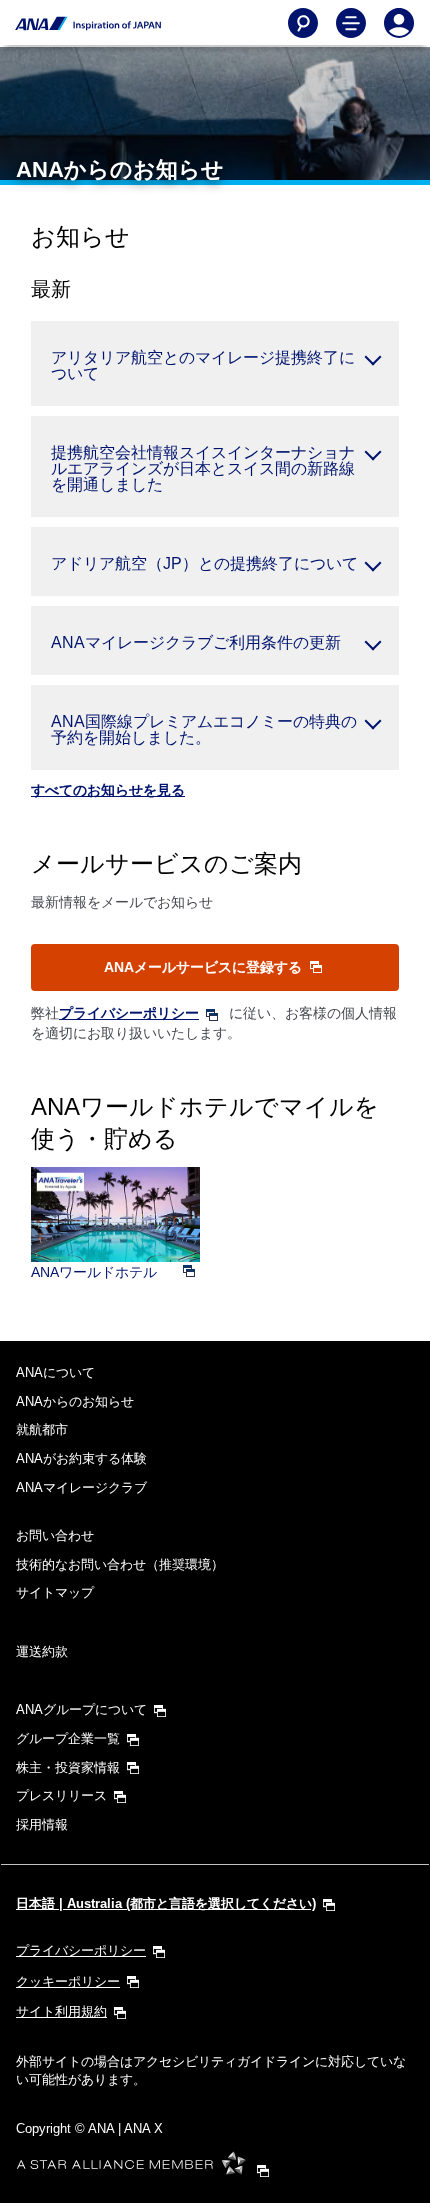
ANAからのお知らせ (75, 1401)
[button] (215, 363)
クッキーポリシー (68, 1981)
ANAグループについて (81, 1709)
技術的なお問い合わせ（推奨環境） (120, 1564)
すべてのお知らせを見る (108, 790)
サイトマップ (55, 1592)
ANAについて (55, 1372)
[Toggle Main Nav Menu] (351, 23)
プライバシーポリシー (129, 1013)
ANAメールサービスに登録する (205, 967)
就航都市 (42, 1429)
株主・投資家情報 (68, 1767)
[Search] (303, 23)
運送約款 (42, 1651)
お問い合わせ (55, 1535)
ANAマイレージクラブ (81, 1487)
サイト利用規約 (61, 2011)
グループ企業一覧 (68, 1738)
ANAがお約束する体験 (81, 1458)
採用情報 (42, 1824)
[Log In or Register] (399, 23)
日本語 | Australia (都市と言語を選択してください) (166, 1903)
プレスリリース (61, 1795)
